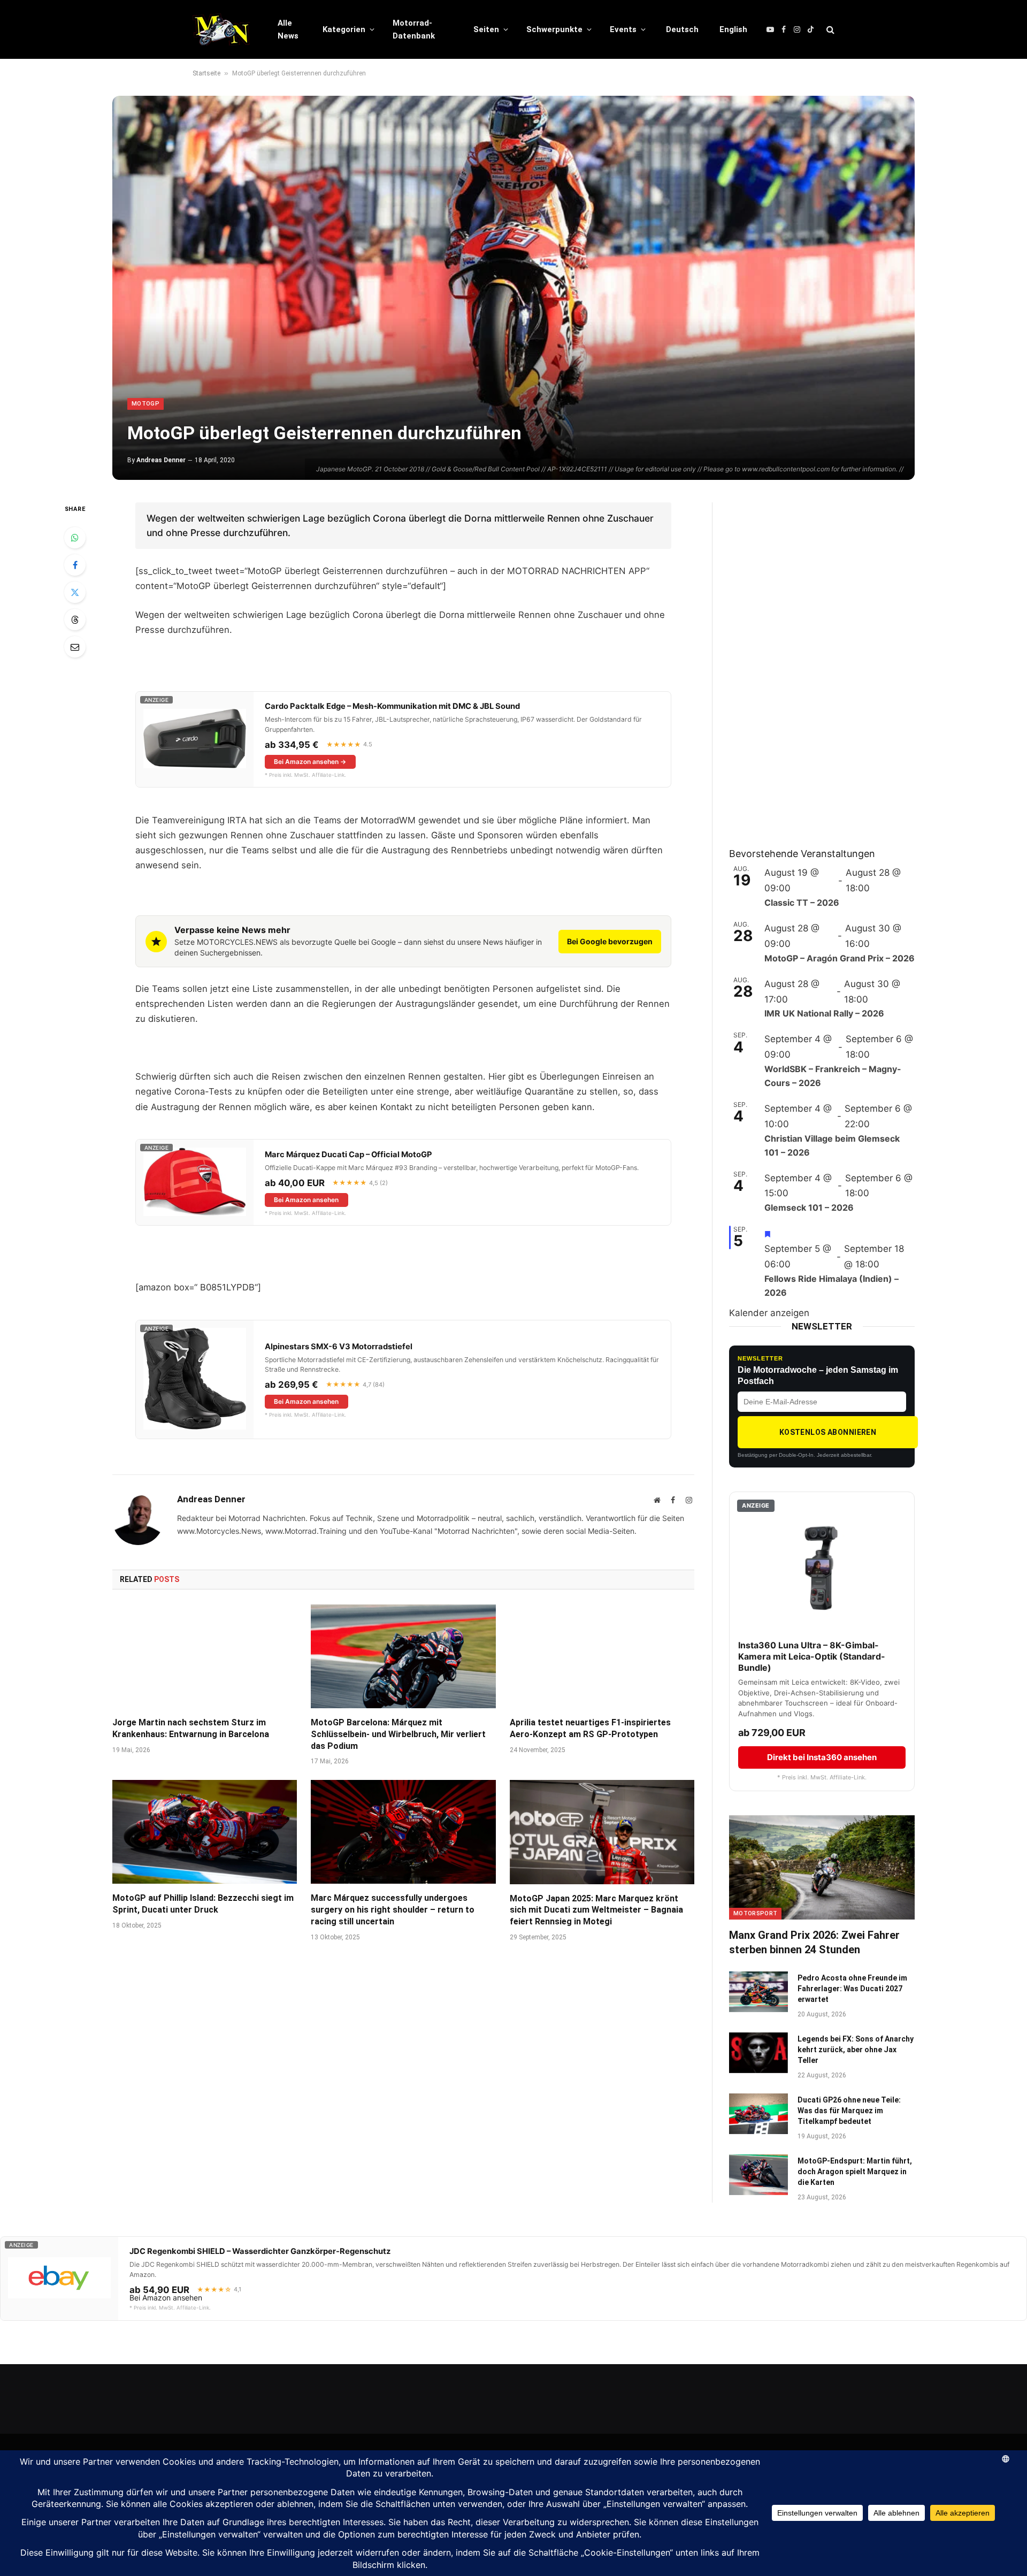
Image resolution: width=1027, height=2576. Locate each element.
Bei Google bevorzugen (610, 941)
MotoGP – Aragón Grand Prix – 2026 (840, 958)
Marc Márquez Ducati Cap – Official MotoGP (348, 1155)
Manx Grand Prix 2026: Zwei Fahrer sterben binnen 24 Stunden (814, 1942)
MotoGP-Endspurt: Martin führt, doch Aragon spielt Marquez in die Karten (855, 2172)
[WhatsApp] (75, 538)
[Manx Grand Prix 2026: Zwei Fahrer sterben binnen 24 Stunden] (822, 1867)
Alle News (288, 29)
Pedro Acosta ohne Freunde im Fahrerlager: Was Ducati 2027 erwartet (852, 1989)
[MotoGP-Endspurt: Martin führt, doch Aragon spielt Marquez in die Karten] (758, 2175)
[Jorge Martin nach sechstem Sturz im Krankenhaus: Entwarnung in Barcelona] (205, 1656)
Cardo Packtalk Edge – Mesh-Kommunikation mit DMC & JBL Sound (392, 706)
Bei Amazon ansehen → (310, 762)
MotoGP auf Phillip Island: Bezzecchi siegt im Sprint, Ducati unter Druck (203, 1904)
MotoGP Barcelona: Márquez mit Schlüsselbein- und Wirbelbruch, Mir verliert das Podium (398, 1734)
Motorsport (755, 1913)
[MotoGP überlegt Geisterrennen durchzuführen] (513, 288)
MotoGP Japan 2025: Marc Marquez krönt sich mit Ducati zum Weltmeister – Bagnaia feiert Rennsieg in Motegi (596, 1910)
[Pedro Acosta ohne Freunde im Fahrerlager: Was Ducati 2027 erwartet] (758, 1992)
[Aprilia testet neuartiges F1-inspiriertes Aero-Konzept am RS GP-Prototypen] (602, 1656)
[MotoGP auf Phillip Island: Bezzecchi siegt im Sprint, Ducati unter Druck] (205, 1832)
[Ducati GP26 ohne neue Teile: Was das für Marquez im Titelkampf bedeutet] (758, 2114)
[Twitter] (75, 592)
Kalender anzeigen (769, 1313)
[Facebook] (75, 565)
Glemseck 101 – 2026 (809, 1207)
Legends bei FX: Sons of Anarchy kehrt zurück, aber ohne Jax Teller (856, 2050)
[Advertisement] (809, 663)
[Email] (75, 647)
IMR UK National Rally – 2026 (824, 1013)
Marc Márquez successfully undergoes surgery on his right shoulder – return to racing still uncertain (393, 1910)
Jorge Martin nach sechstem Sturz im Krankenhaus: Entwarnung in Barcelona (191, 1728)
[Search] (829, 30)
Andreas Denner (161, 460)
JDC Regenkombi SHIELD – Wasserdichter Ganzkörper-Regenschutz (260, 2251)
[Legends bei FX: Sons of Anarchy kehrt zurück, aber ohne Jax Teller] (758, 2053)
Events (623, 29)
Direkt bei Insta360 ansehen (822, 1757)
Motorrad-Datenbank (414, 29)
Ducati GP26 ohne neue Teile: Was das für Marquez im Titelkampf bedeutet (849, 2111)
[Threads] (75, 620)
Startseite (206, 73)
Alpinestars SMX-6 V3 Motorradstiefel (339, 1347)
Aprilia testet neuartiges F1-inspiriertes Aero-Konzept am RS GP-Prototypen (590, 1728)
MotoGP (145, 404)
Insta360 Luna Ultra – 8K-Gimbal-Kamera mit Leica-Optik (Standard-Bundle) (812, 1656)
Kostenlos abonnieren (828, 1432)
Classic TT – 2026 (802, 903)
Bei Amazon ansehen (306, 1200)
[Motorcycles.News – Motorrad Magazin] (221, 29)
